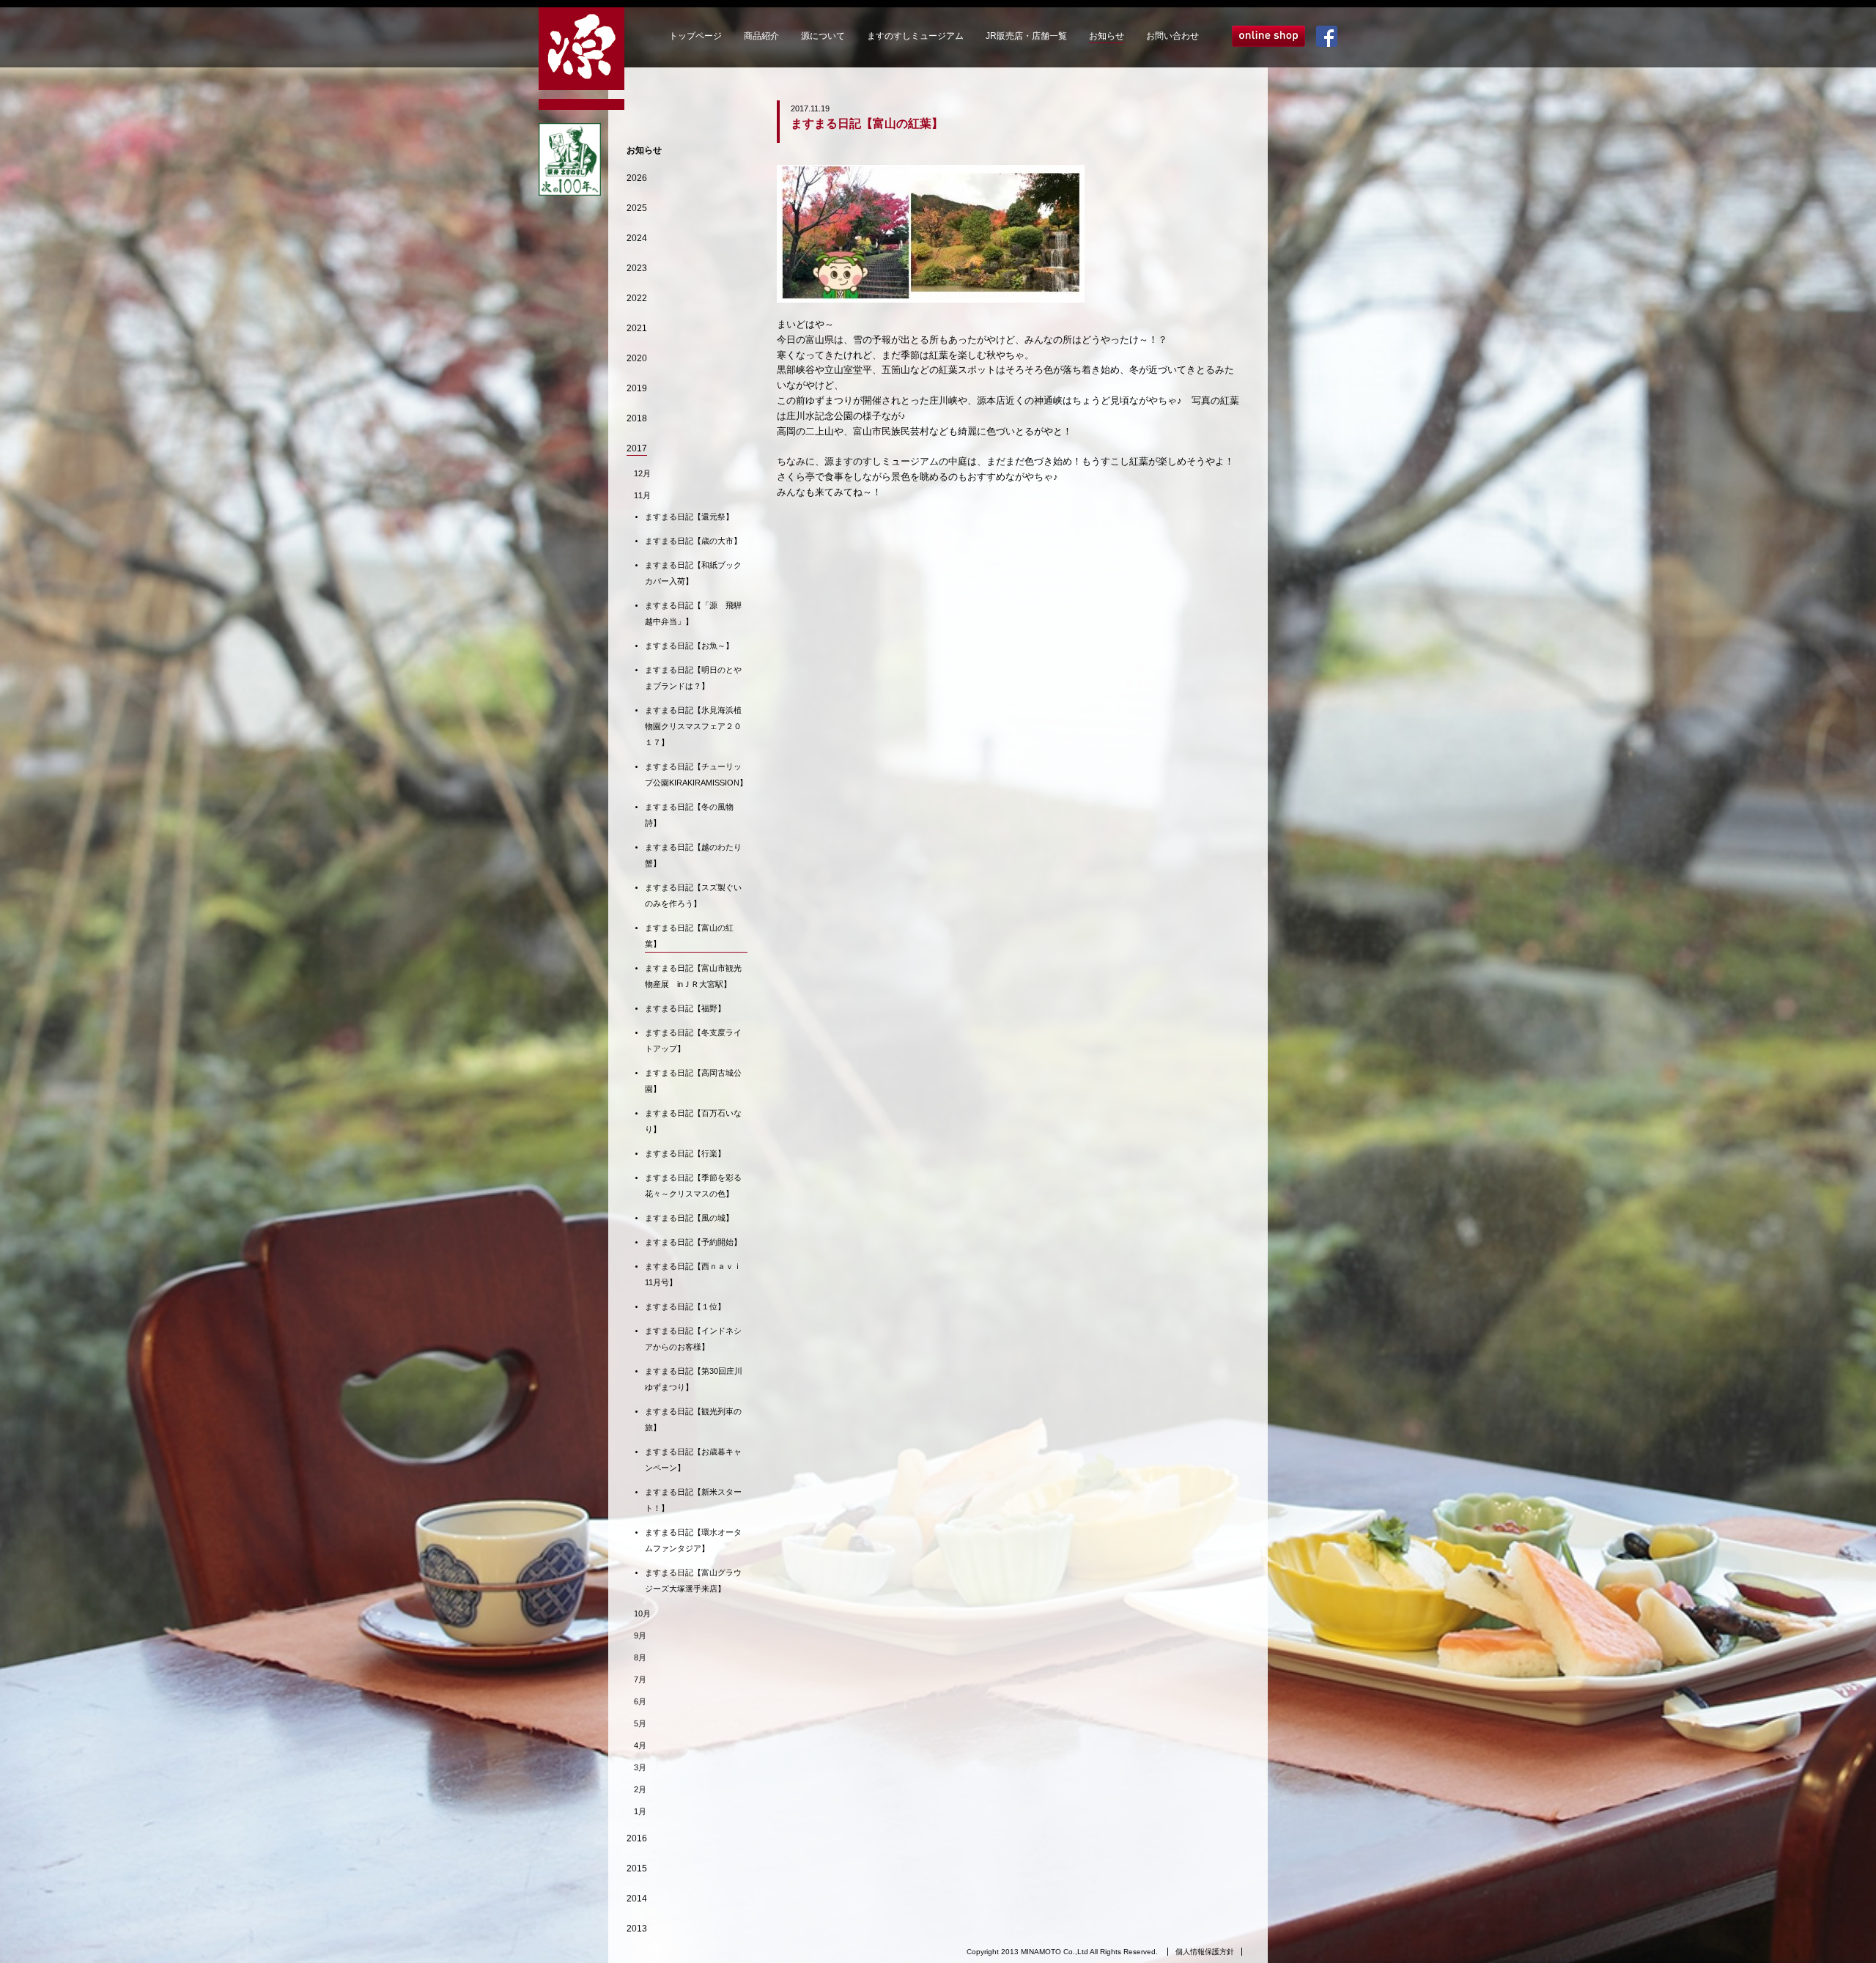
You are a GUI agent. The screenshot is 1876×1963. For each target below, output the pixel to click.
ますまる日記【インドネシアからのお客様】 (693, 1339)
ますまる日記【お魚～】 (689, 646)
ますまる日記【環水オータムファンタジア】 (693, 1540)
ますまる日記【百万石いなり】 (693, 1121)
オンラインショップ (1268, 36)
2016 (637, 1838)
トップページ (695, 36)
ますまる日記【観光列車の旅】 (693, 1419)
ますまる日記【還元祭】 (689, 517)
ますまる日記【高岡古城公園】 (693, 1081)
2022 (637, 298)
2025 (637, 208)
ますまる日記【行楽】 (685, 1153)
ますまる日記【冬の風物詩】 (689, 815)
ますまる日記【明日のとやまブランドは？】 (693, 678)
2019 (637, 388)
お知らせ (1107, 36)
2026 (637, 178)
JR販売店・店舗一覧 (1026, 36)
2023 (637, 268)
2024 (637, 238)
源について (823, 36)
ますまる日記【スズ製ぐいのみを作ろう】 (693, 895)
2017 (637, 448)
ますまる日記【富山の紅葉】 (689, 936)
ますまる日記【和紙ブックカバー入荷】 (693, 573)
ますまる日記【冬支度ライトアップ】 (693, 1040)
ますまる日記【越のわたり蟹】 (693, 855)
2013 (637, 1929)
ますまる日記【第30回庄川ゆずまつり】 (694, 1379)
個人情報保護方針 (1205, 1952)
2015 (637, 1868)
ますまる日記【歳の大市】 (693, 541)
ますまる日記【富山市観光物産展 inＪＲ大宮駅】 (693, 976)
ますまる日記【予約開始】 (693, 1242)
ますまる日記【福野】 (685, 1008)
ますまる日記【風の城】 (689, 1218)
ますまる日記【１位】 (685, 1306)
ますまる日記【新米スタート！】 (693, 1500)
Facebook (1327, 36)
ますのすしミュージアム (915, 36)
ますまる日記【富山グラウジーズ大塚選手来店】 (693, 1581)
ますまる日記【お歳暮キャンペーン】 (693, 1460)
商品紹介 (761, 36)
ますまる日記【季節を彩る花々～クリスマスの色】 (693, 1186)
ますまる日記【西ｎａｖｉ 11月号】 (696, 1274)
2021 (637, 328)
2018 (637, 418)
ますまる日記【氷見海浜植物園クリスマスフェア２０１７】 (693, 726)
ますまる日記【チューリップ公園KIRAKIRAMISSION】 (696, 775)
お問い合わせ (1172, 36)
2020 (637, 358)
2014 (637, 1899)
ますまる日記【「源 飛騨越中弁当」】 (693, 613)
